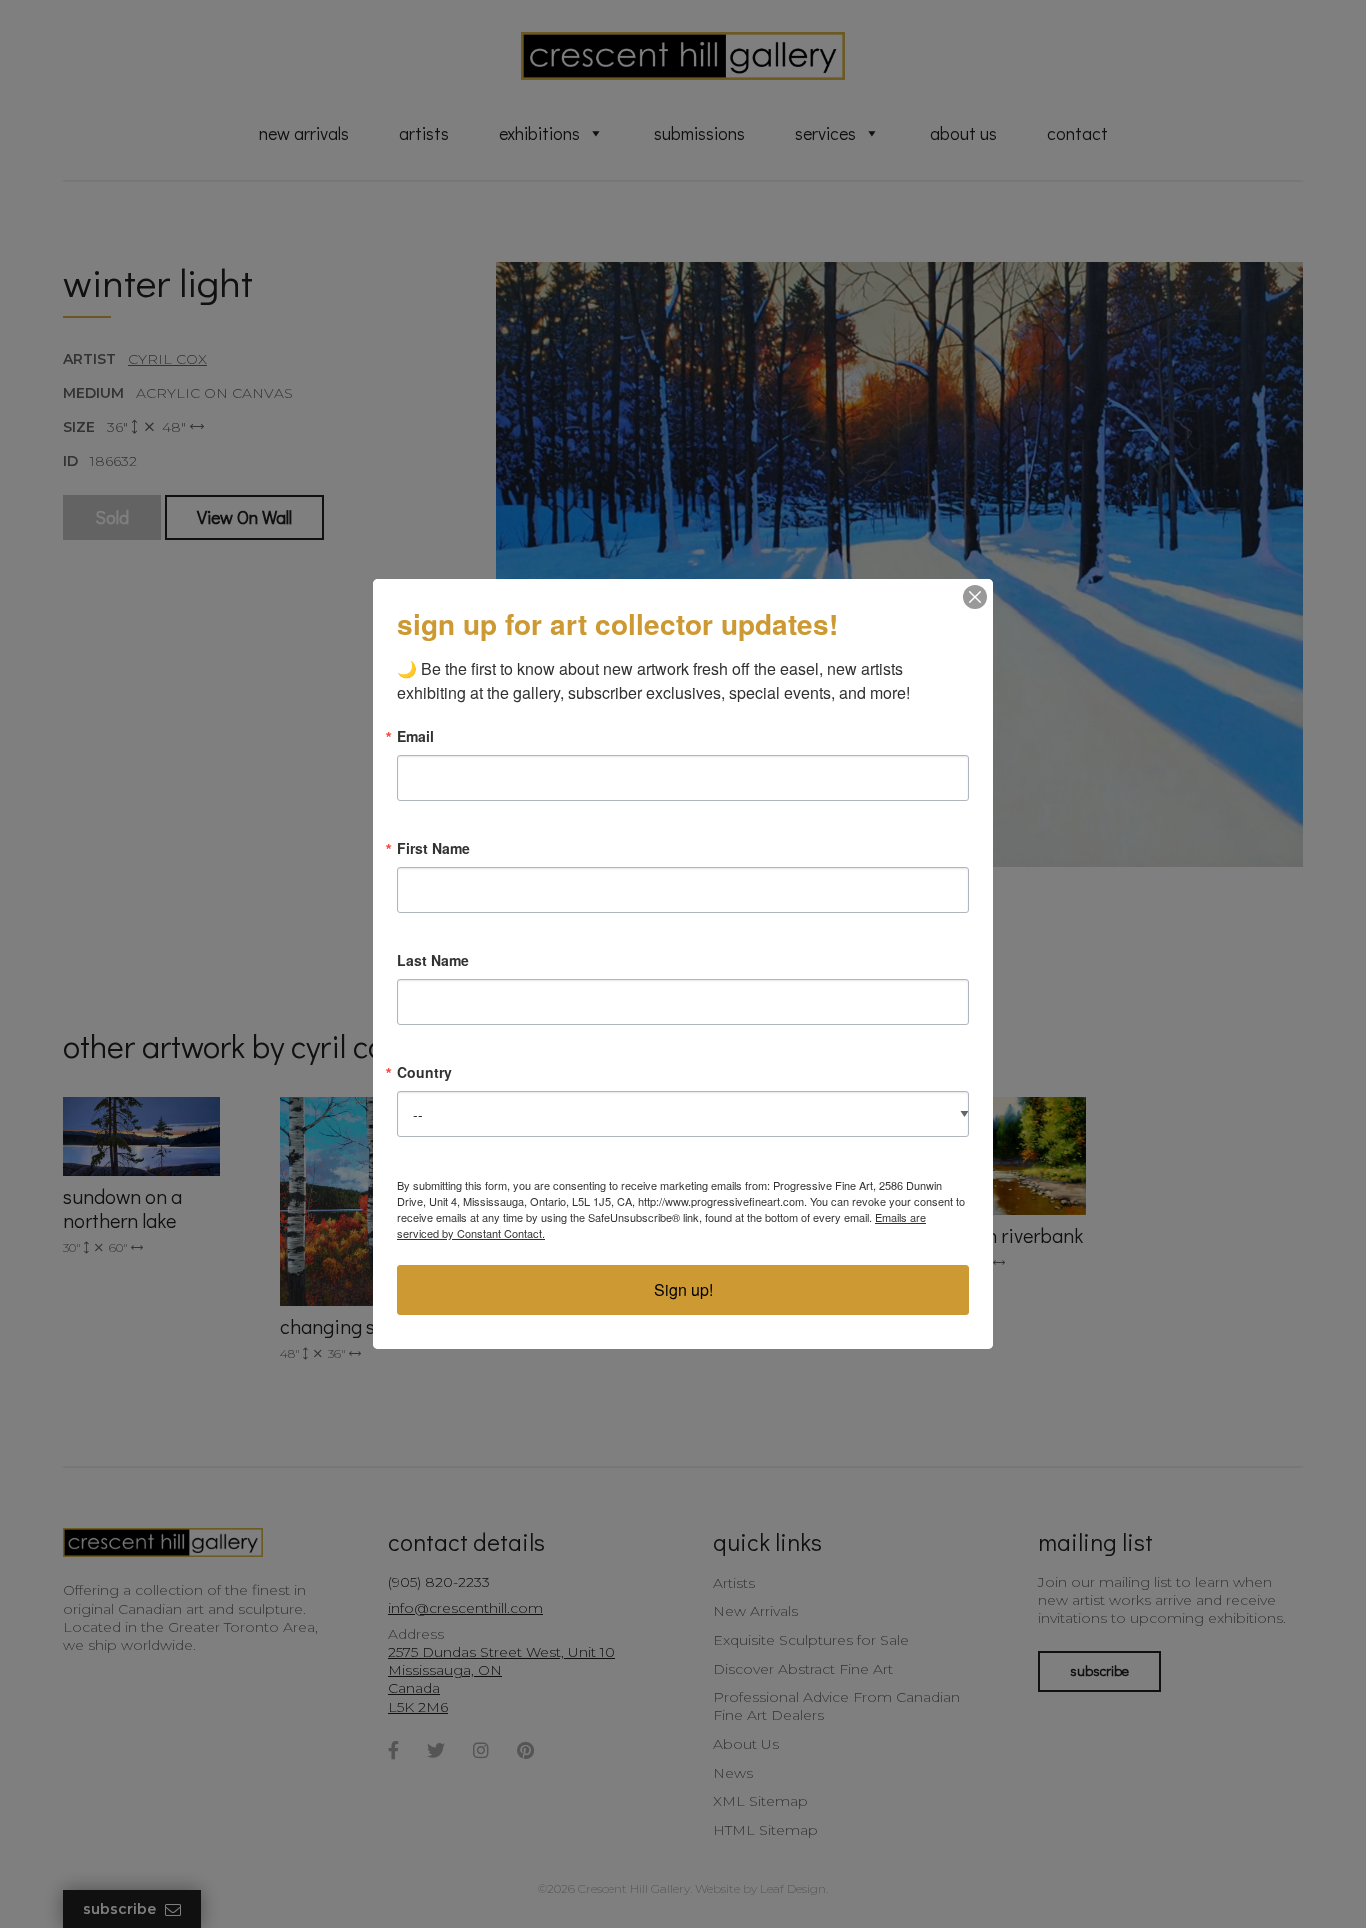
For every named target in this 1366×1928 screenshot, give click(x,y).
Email (415, 736)
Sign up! (683, 1289)
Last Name (433, 960)
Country (424, 1072)
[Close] (975, 597)
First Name (433, 848)
